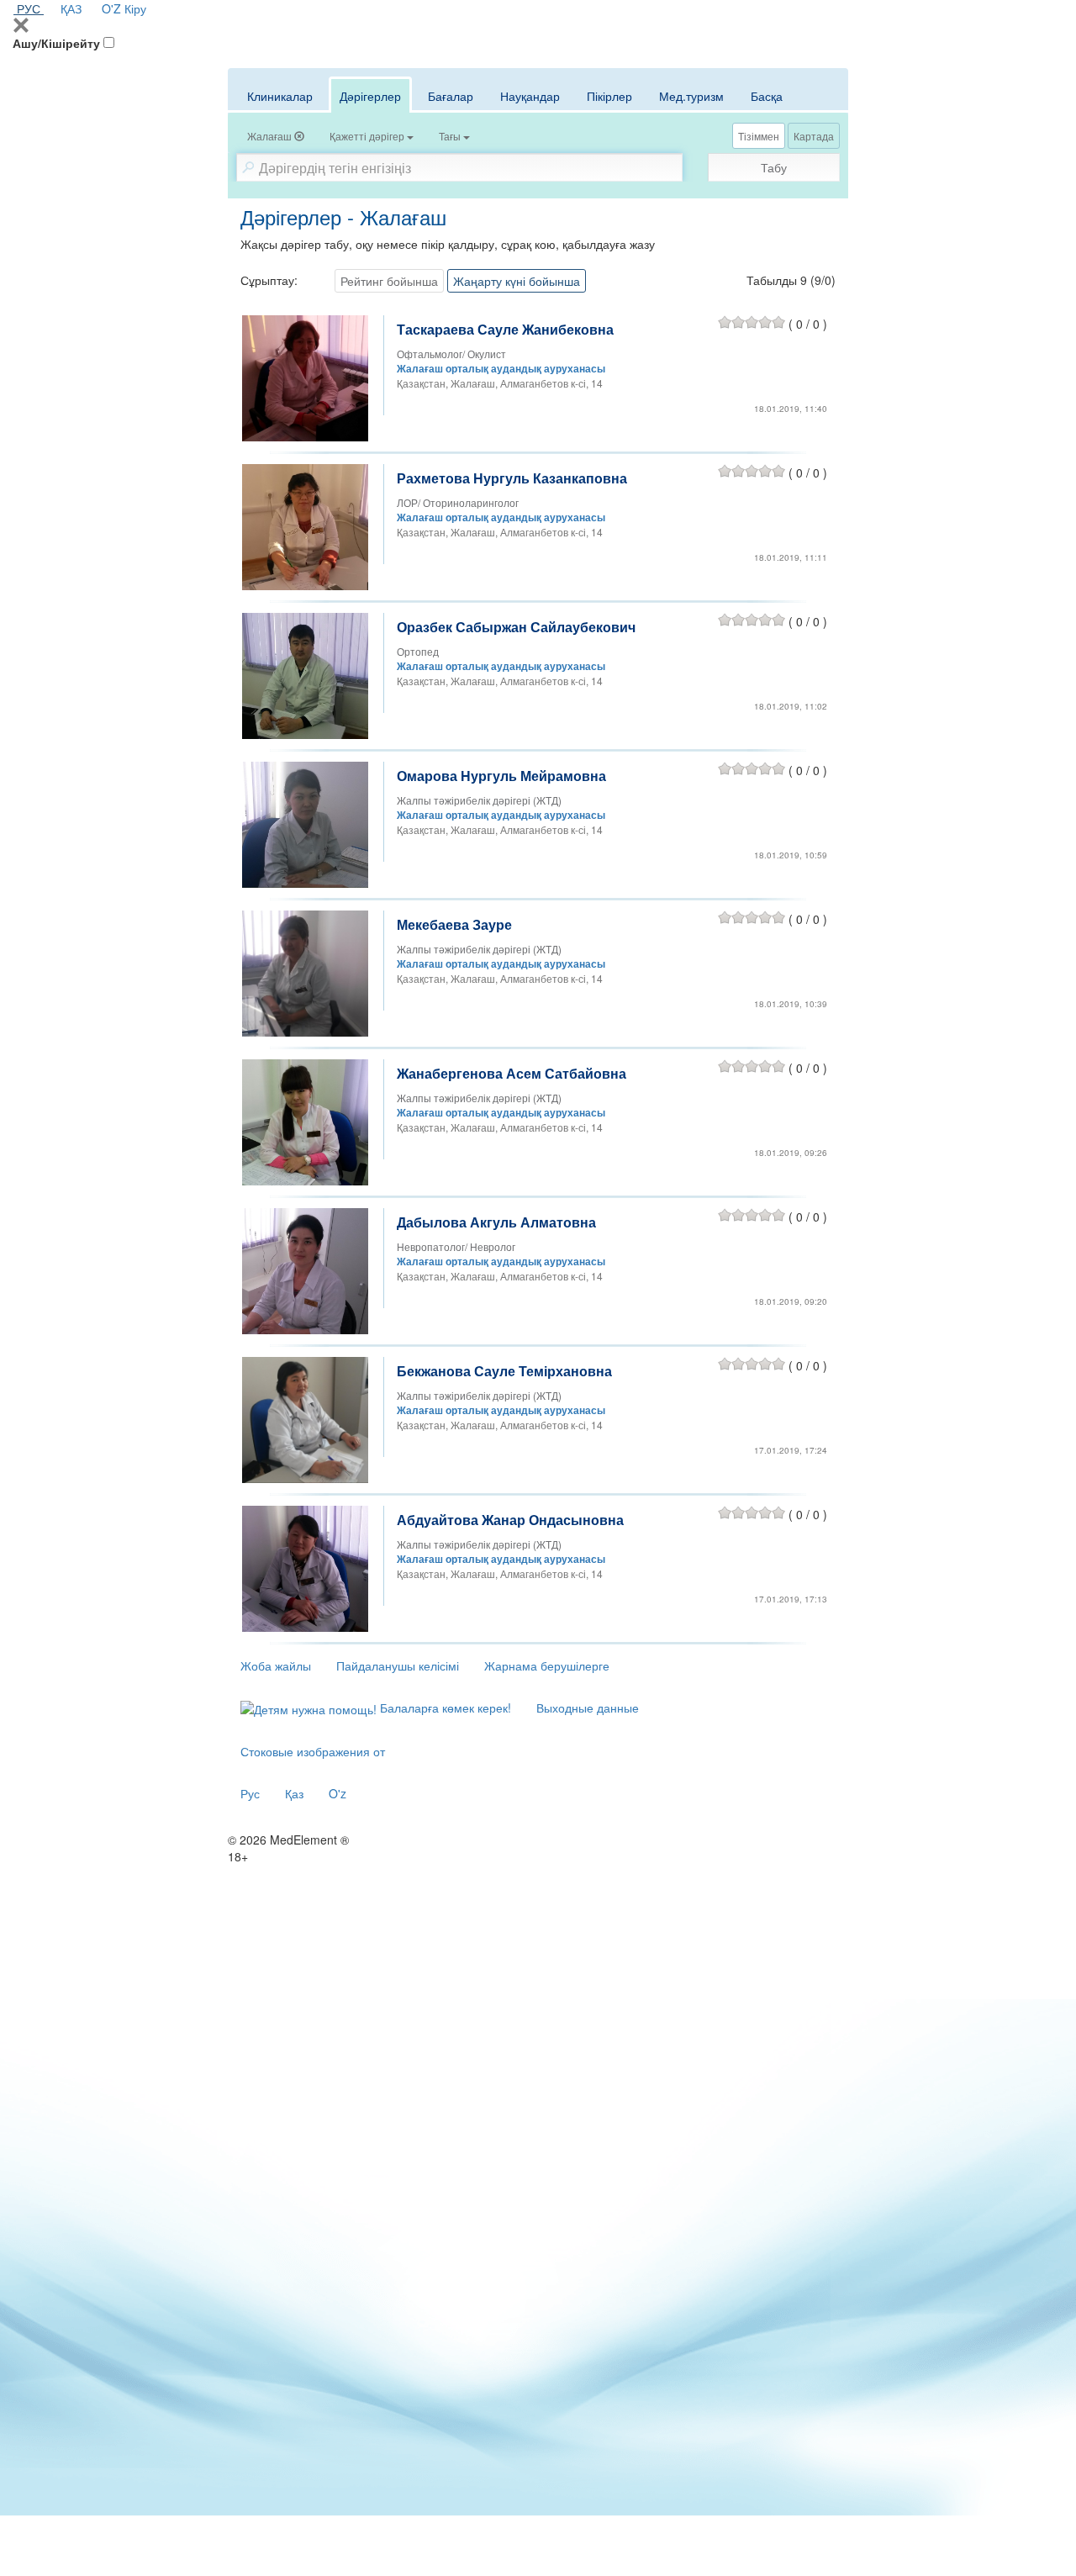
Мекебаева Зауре (454, 924)
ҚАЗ (71, 8)
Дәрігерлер (370, 96)
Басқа (767, 96)
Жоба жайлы (276, 1665)
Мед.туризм (691, 96)
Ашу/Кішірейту (56, 43)
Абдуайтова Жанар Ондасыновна (510, 1520)
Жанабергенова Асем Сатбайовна (512, 1073)
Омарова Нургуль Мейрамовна (501, 776)
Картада (814, 136)
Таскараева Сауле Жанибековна (505, 329)
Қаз (294, 1793)
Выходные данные (588, 1708)
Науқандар (530, 96)
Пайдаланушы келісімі (398, 1665)
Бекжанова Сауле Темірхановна (504, 1371)
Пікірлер (609, 96)
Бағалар (451, 96)
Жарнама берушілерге (547, 1665)
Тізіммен (759, 136)
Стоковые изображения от (313, 1751)
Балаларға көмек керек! (444, 1708)
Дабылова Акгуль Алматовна (496, 1222)
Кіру (135, 8)
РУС (29, 8)
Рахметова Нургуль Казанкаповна (512, 478)
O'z (338, 1793)
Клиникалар (280, 96)
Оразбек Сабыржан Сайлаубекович (516, 627)
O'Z (111, 8)
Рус (250, 1793)
